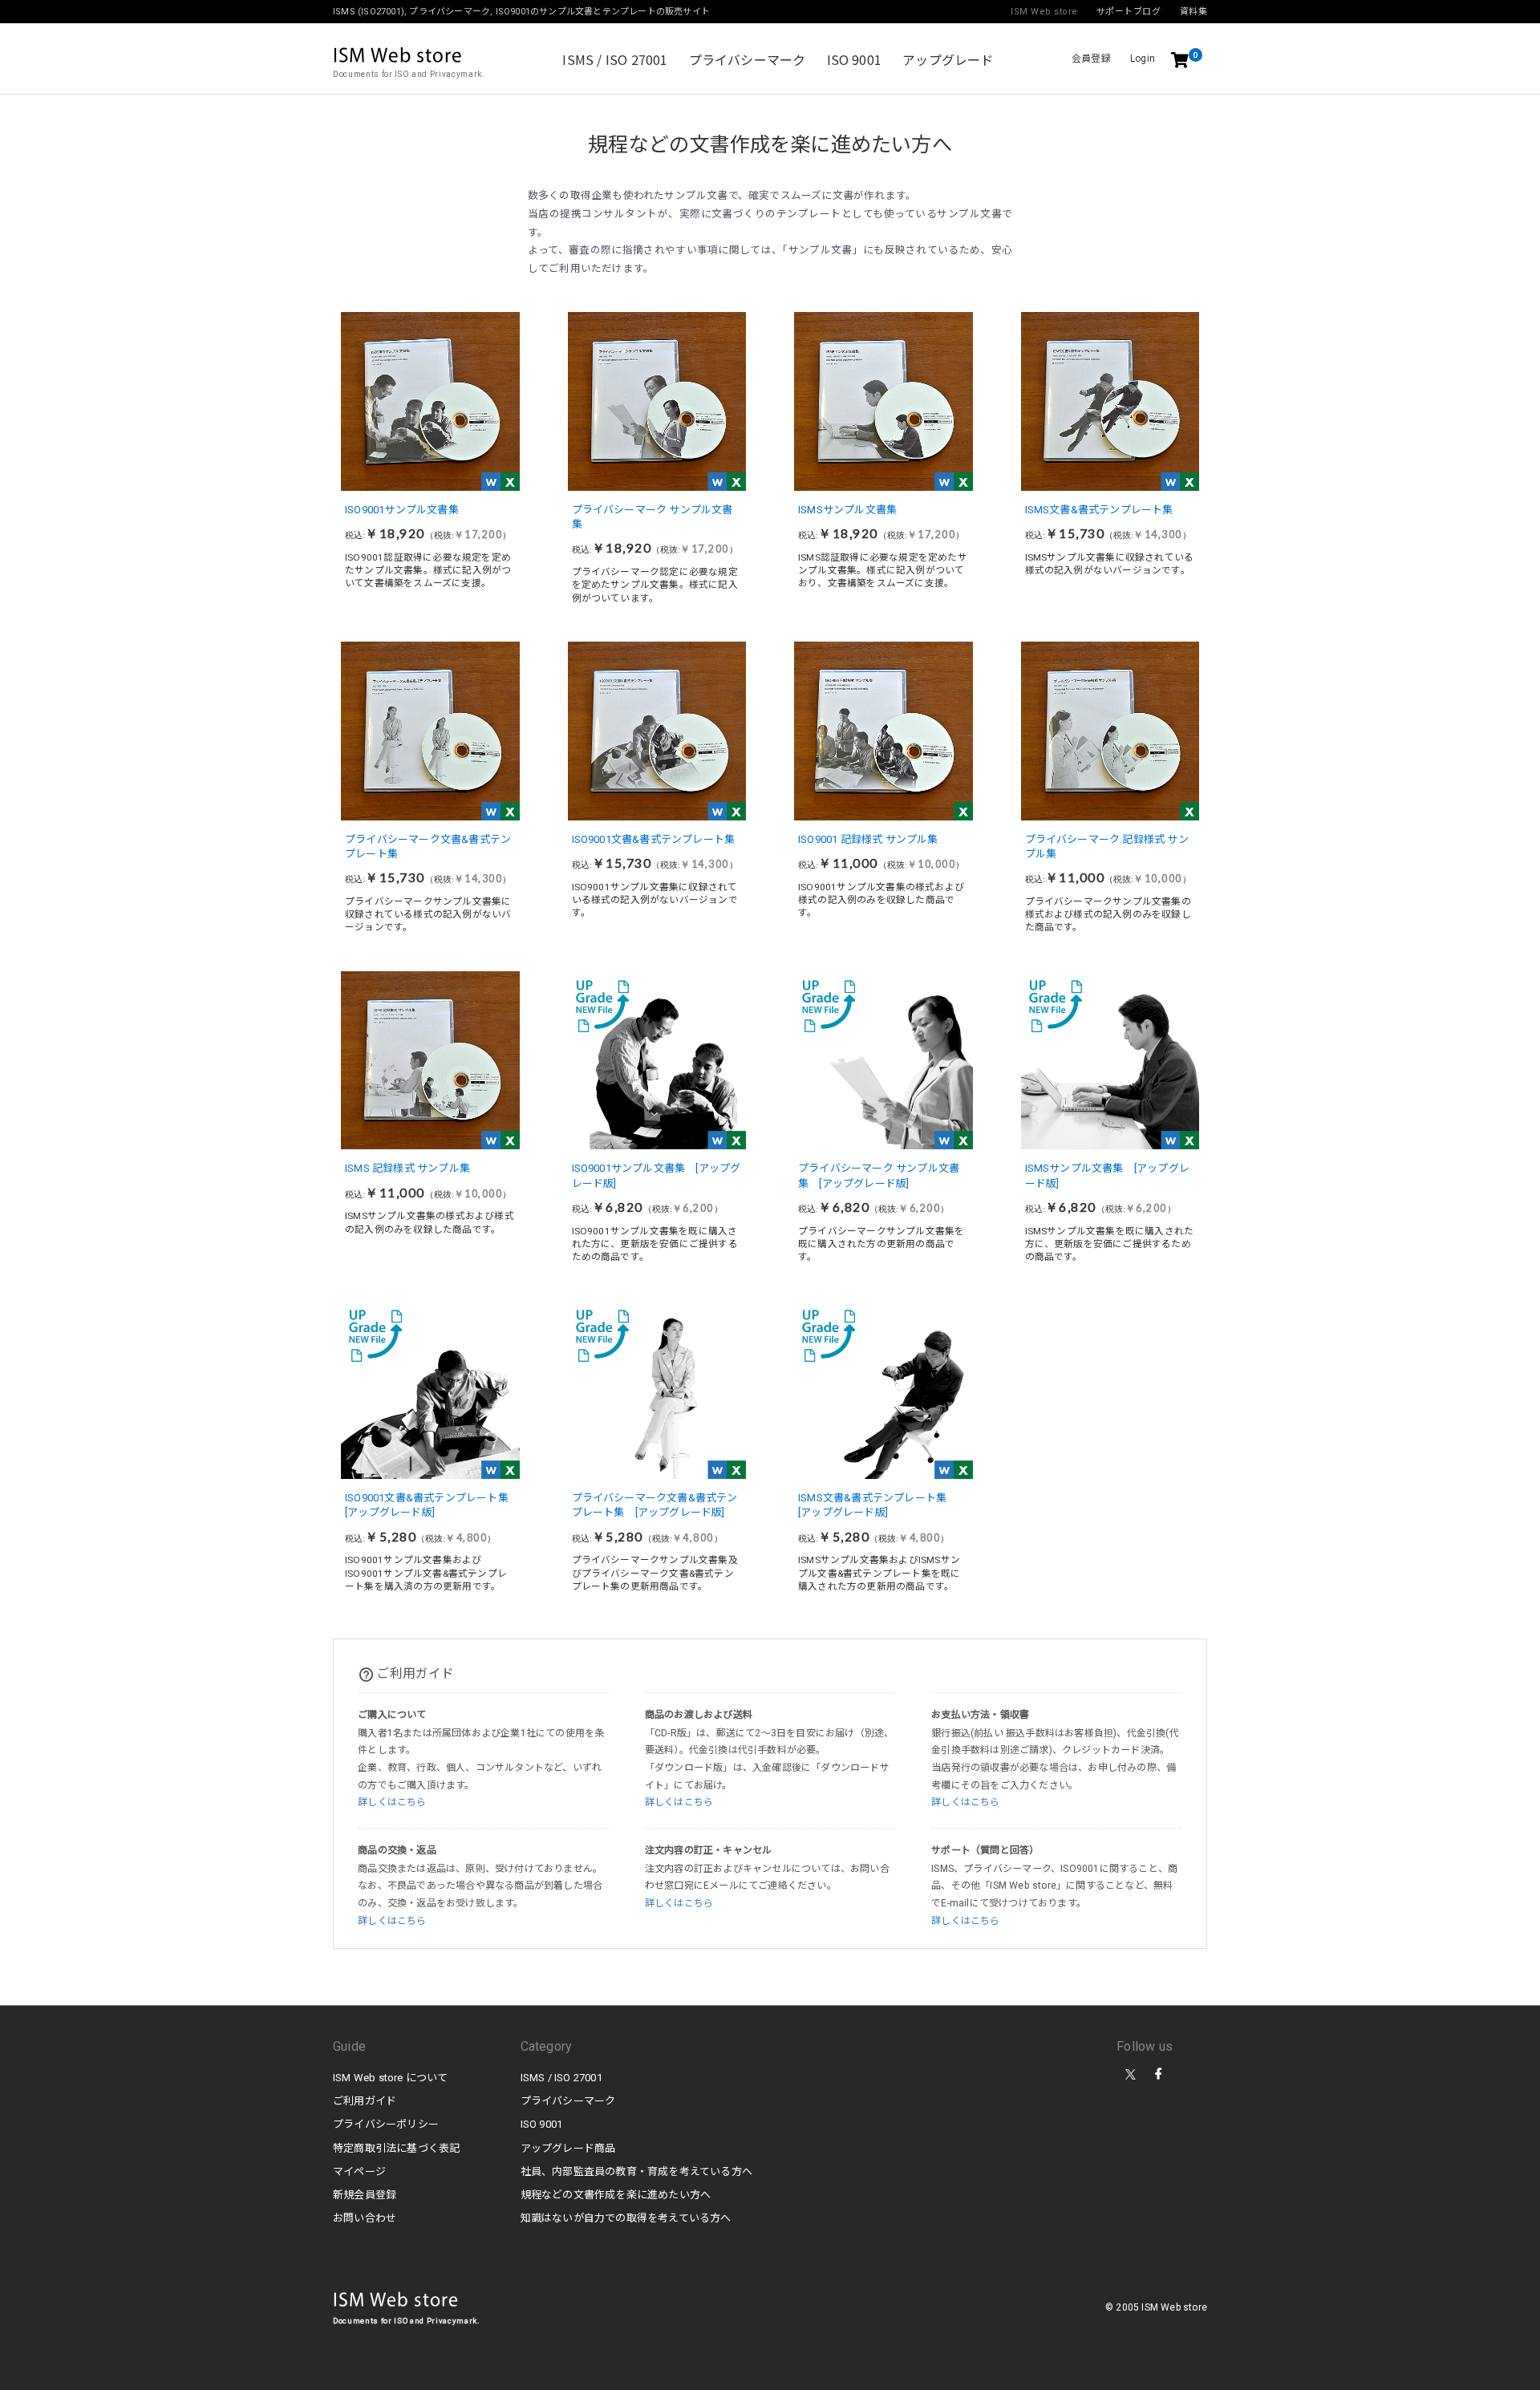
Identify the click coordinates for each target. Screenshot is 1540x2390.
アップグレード (948, 59)
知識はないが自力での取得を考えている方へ (626, 2218)
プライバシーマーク (748, 59)
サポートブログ (1129, 12)
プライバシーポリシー (386, 2124)
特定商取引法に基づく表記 (396, 2148)
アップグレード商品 (568, 2148)
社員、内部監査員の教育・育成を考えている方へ (636, 2171)
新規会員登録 (365, 2195)
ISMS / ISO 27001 (615, 59)
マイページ (359, 2171)
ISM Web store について (391, 2078)
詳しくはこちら (392, 1802)
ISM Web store (396, 2301)
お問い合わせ (365, 2218)
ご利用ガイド (365, 2101)
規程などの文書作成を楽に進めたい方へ (616, 2195)
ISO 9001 (855, 59)
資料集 (1194, 12)
